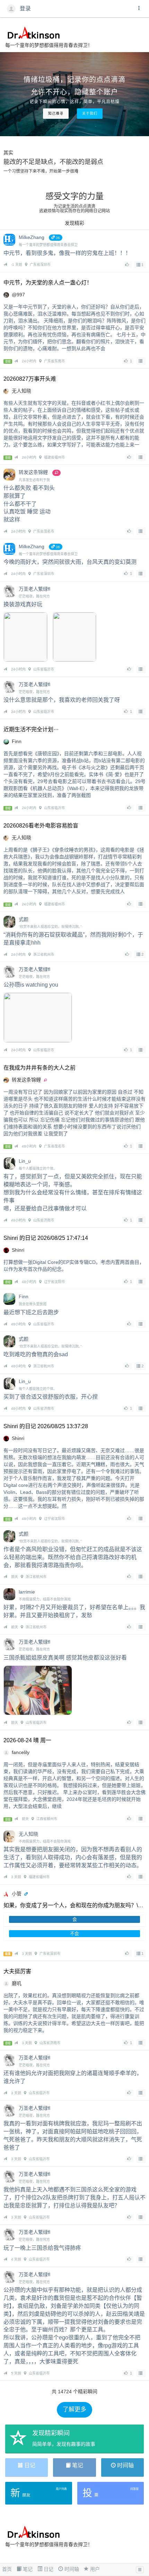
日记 (48, 2569)
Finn (17, 741)
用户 (94, 2569)
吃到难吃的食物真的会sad (36, 1354)
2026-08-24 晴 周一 (27, 1740)
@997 (18, 295)
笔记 (27, 2569)
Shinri (18, 1250)
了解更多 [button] (74, 2409)
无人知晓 (21, 391)
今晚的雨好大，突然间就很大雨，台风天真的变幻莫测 (70, 562)
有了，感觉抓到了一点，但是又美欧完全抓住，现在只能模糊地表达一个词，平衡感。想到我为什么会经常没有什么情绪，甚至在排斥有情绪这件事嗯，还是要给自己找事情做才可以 (73, 1192)
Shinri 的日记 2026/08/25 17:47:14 (46, 1238)
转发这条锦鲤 (26, 1080)
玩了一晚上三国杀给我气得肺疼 (42, 2248)
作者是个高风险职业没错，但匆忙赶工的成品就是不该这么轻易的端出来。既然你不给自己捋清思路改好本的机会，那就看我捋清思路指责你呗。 (73, 1557)
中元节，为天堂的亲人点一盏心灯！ (48, 283)
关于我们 (90, 113)
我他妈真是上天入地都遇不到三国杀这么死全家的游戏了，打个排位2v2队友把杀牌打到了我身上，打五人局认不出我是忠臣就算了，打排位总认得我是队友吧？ (74, 2198)
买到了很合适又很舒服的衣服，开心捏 (51, 1397)
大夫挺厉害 (17, 1971)
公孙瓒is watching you (31, 985)
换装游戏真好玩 (23, 604)
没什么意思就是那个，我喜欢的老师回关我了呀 (62, 700)
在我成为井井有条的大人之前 (40, 1068)
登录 (25, 9)
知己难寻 (56, 113)
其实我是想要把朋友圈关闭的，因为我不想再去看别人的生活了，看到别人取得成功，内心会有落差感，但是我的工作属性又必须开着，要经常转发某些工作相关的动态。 (73, 1857)
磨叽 (17, 1983)
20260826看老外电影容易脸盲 (41, 826)
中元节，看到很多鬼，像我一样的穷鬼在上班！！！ (67, 253)
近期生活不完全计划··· (31, 729)
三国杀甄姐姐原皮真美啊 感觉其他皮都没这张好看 (65, 1658)
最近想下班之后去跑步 (31, 1312)
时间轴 (71, 2569)
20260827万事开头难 (30, 379)
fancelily (21, 1752)
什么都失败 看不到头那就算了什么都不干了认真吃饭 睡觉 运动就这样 (29, 504)
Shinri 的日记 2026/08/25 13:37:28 (46, 1426)
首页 (7, 2569)
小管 (17, 1894)
